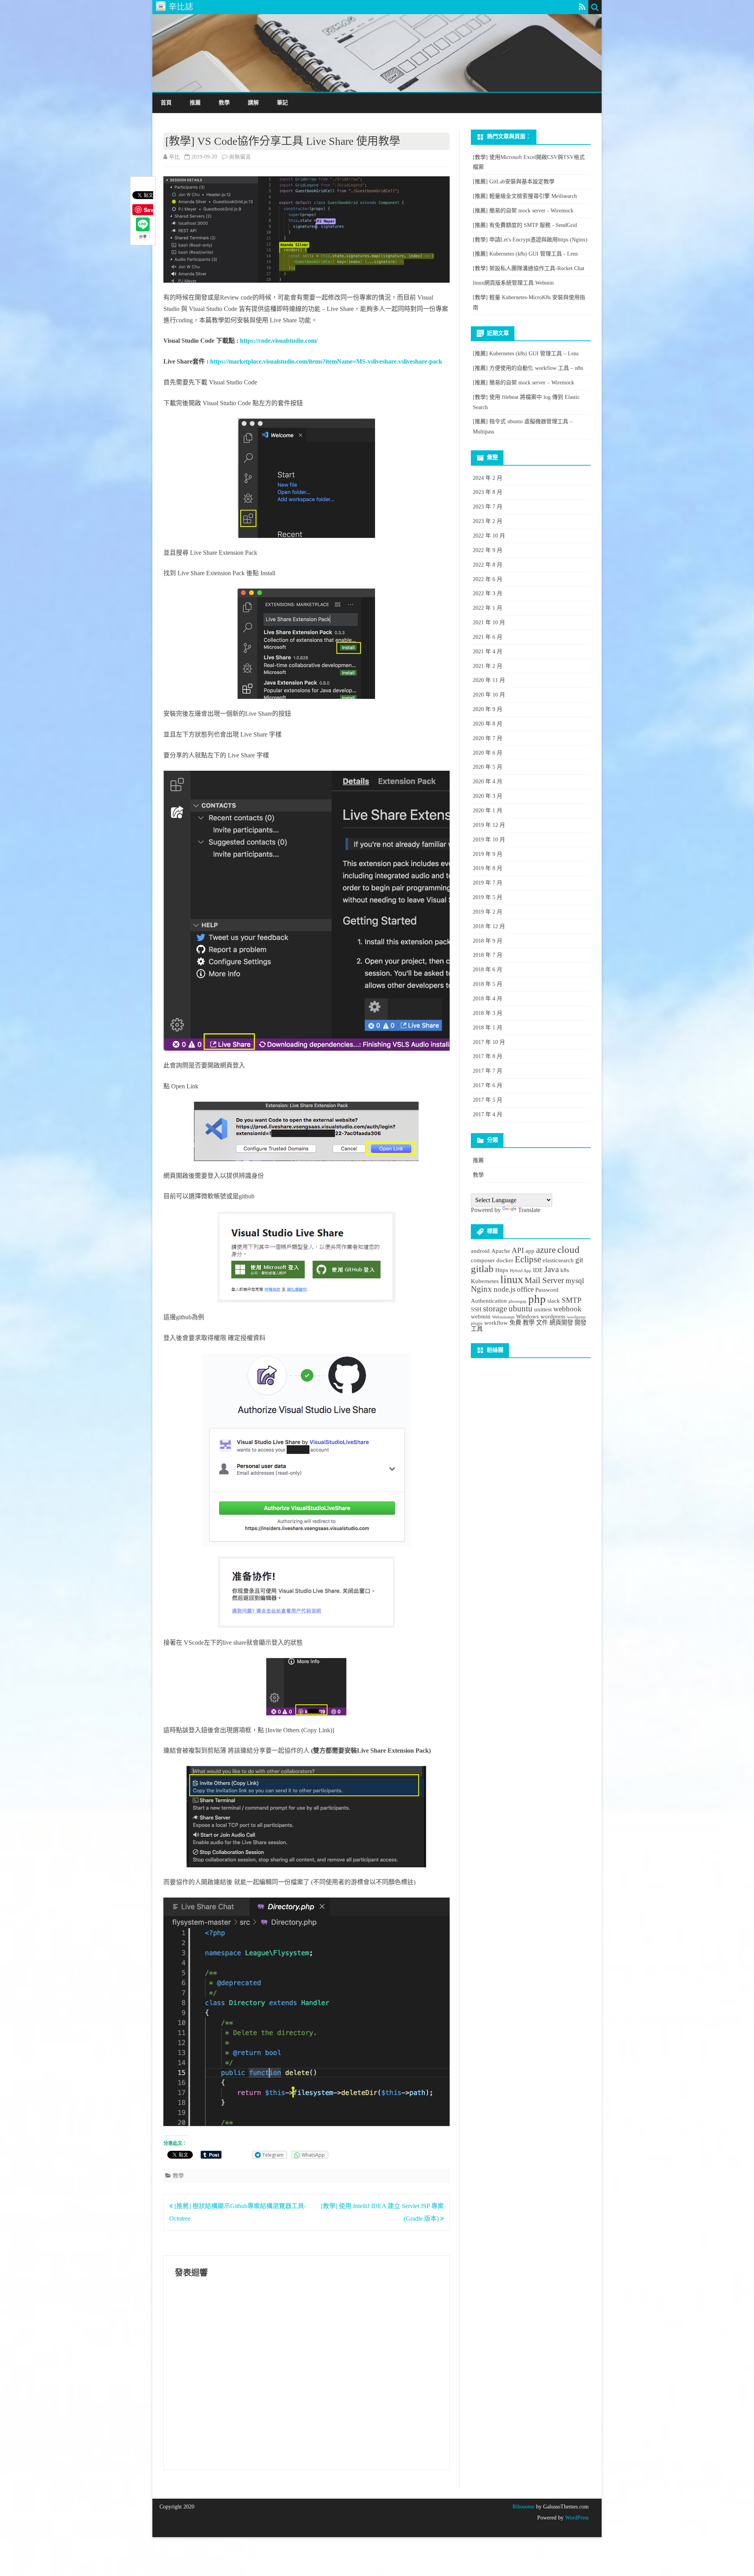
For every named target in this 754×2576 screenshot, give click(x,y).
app (530, 1251)
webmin (481, 1316)
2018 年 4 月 (488, 999)
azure (546, 1250)
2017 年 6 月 (488, 1085)
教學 (224, 103)
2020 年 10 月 (489, 695)
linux (512, 1279)
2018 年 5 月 (488, 984)
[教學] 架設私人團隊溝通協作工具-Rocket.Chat (529, 268)
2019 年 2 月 (488, 912)
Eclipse (528, 1259)
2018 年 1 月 (488, 1028)
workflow (496, 1323)
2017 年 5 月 (488, 1100)
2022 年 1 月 (488, 608)
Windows (527, 1316)
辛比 (174, 157)
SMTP (572, 1300)
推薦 (195, 103)
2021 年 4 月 (488, 652)
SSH (476, 1309)
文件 (542, 1323)
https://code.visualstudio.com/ (279, 341)
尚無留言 (240, 157)
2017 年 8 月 (488, 1056)
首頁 (166, 103)
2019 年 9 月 (488, 854)
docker (505, 1260)
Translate (529, 1210)
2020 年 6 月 (488, 753)
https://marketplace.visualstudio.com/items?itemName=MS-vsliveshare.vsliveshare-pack (326, 361)
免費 (515, 1323)
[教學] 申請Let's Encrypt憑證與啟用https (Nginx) (530, 240)
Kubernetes (485, 1281)
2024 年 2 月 (488, 478)
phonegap (518, 1301)
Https (502, 1270)
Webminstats (503, 1317)
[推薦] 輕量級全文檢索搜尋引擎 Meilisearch (525, 196)
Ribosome (523, 2507)
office (525, 1289)
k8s (565, 1270)
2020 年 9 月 (488, 709)
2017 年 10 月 (489, 1042)
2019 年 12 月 (489, 825)
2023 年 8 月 (488, 492)
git (579, 1260)
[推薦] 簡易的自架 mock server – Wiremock (523, 383)
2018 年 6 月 (488, 970)
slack (554, 1301)
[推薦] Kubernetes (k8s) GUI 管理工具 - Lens (525, 254)
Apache (501, 1251)
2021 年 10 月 (489, 623)
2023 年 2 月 (488, 521)
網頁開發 (561, 1323)
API (518, 1250)
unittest (543, 1309)
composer (483, 1260)
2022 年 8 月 (488, 565)
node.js (504, 1289)
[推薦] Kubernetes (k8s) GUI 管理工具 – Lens (526, 354)
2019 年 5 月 (488, 897)
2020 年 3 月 (488, 796)
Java (552, 1269)
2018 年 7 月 (488, 955)
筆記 (282, 103)
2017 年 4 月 (488, 1114)
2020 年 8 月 (488, 724)
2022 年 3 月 (488, 593)
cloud (568, 1249)
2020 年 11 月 (489, 680)
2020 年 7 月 (488, 738)
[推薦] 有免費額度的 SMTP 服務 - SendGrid (525, 225)
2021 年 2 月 (488, 666)
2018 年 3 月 (488, 1013)
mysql (575, 1281)
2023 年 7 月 (488, 507)
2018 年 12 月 (489, 926)
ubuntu (521, 1309)
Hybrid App (521, 1271)
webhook (567, 1309)
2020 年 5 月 (488, 767)
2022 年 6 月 (488, 579)
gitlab (482, 1269)
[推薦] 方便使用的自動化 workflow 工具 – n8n (528, 368)
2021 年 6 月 (488, 637)
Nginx (481, 1289)
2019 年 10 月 (489, 840)
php (537, 1299)
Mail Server (544, 1280)
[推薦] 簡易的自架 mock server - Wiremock (523, 211)
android (480, 1251)
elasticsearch (558, 1260)
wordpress (553, 1316)
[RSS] (582, 7)
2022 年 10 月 (489, 536)
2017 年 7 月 (488, 1071)
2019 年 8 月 (488, 868)
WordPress (576, 2518)
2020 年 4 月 (488, 782)
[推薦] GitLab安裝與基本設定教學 (514, 182)
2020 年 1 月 (488, 811)
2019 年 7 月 (488, 883)
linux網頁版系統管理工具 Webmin (513, 283)
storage (495, 1309)
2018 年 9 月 (488, 941)
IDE (538, 1270)
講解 (253, 103)
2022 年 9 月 (488, 550)
